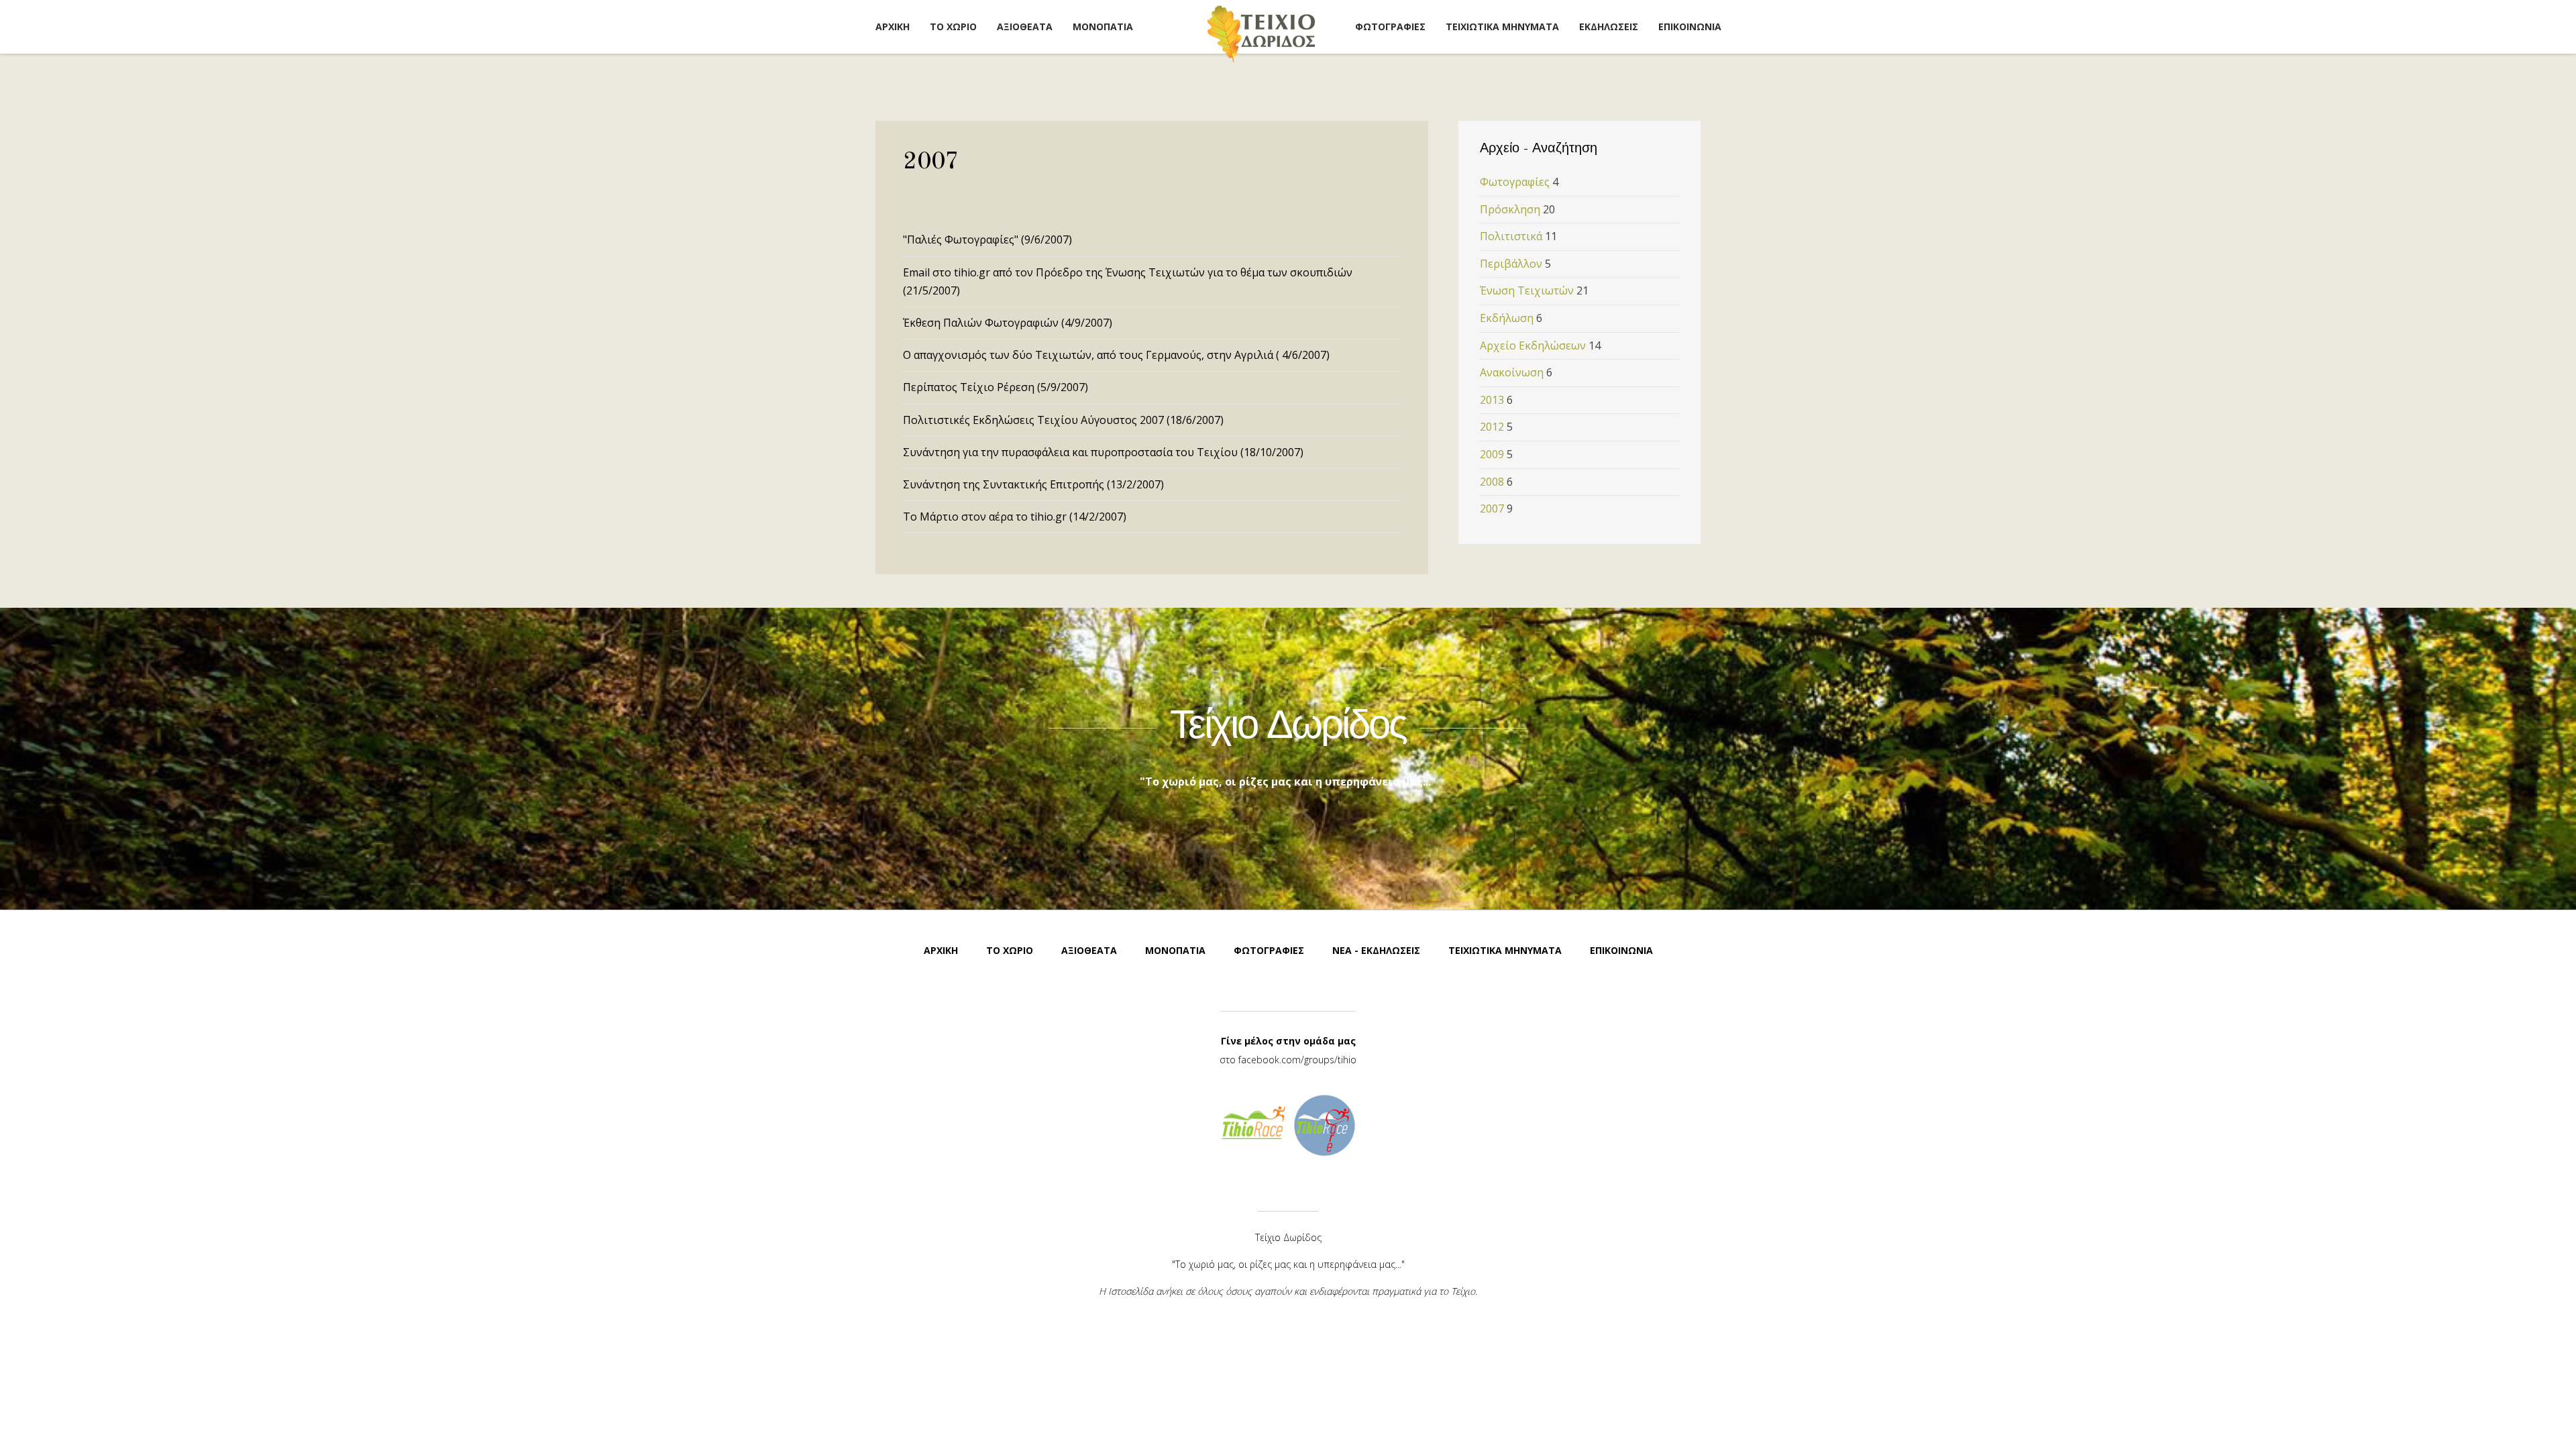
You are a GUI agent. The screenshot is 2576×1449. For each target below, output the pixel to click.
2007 (1492, 508)
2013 (1492, 400)
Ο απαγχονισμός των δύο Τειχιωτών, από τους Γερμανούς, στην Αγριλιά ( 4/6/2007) (1116, 355)
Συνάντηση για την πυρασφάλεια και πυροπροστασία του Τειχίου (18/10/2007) (1103, 452)
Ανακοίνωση (1512, 372)
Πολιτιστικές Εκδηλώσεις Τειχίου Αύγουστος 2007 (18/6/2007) (1063, 420)
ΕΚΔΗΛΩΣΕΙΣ (1609, 26)
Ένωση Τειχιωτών (1527, 290)
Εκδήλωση (1507, 318)
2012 (1492, 427)
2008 (1492, 482)
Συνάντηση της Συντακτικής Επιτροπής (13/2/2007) (1033, 484)
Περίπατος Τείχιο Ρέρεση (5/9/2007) (996, 387)
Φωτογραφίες (1515, 182)
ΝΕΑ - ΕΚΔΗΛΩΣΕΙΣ (1376, 950)
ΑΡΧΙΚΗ (893, 26)
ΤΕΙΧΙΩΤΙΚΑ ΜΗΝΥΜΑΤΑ (1502, 26)
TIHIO (1261, 33)
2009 (1492, 454)
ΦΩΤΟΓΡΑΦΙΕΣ (1390, 26)
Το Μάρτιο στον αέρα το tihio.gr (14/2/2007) (1015, 517)
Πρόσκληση (1510, 209)
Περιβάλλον (1511, 264)
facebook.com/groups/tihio (1297, 1060)
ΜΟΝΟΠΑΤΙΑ (1103, 26)
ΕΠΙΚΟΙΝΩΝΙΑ (1690, 26)
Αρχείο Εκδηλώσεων (1533, 345)
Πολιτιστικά (1511, 236)
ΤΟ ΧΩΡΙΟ (953, 26)
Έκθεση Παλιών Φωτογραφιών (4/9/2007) (1008, 323)
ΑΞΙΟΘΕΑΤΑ (1025, 26)
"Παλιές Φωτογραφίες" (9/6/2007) (987, 239)
